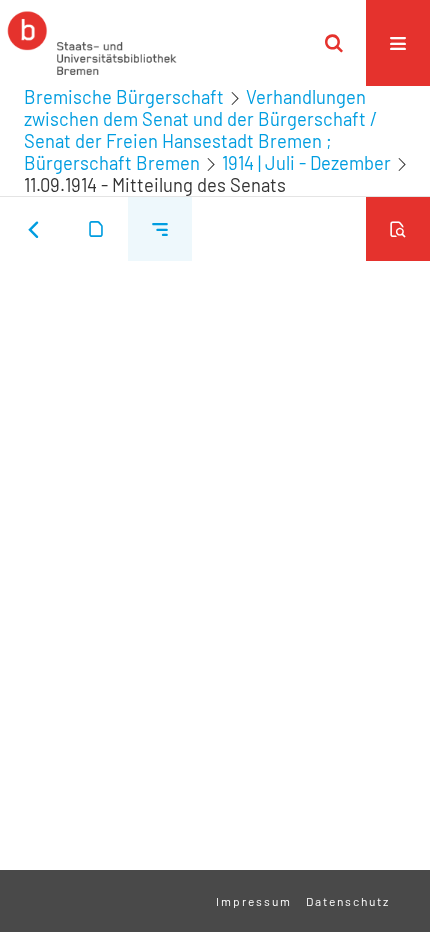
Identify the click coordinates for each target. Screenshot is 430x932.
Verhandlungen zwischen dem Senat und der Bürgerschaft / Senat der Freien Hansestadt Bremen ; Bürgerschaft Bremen (200, 130)
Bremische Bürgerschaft (124, 97)
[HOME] (92, 43)
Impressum (254, 901)
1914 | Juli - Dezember (306, 163)
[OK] (334, 43)
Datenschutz (348, 901)
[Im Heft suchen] (398, 229)
